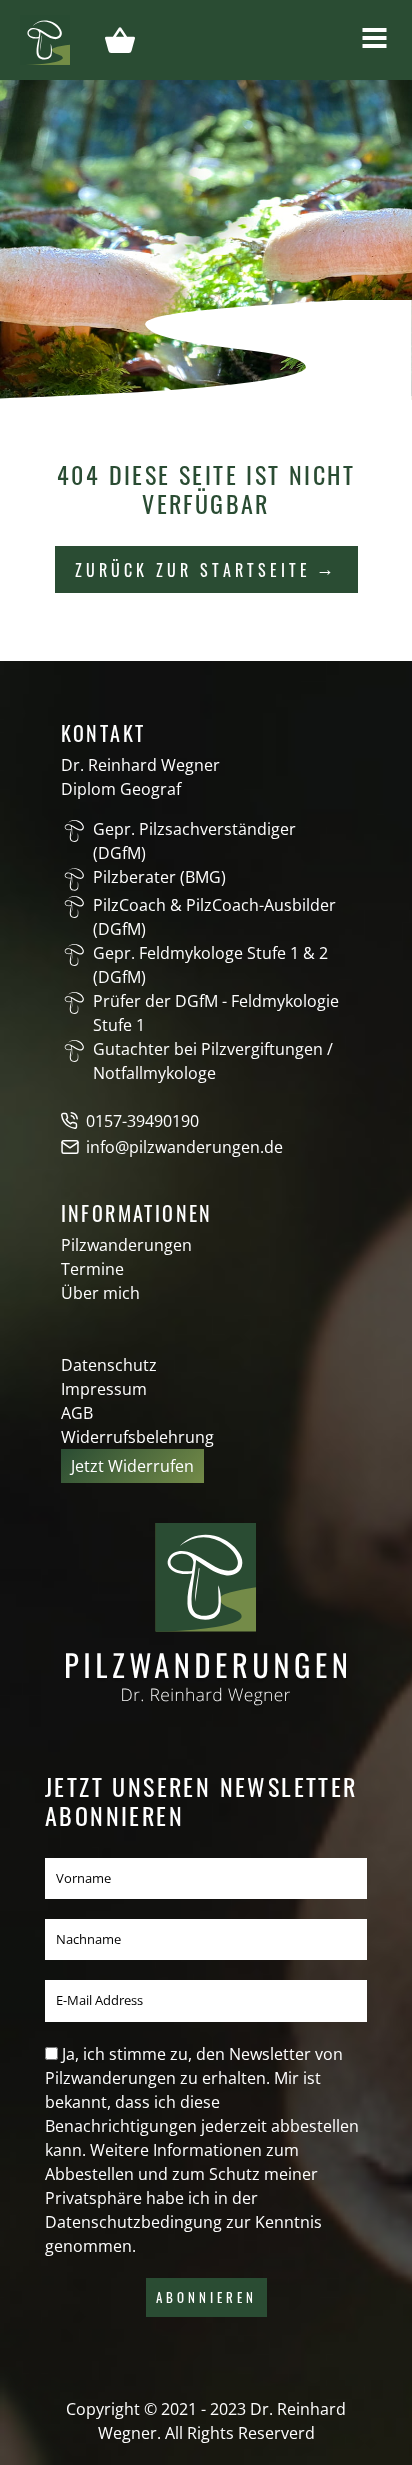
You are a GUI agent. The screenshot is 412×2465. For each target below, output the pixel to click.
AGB (77, 1413)
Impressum (104, 1389)
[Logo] (45, 38)
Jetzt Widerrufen (132, 1466)
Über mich (100, 1293)
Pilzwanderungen (126, 1245)
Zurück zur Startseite (193, 570)
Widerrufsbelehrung (137, 1437)
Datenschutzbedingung (133, 2222)
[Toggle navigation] (374, 38)
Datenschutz (109, 1365)
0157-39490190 (142, 1121)
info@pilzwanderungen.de (184, 1147)
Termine (92, 1269)
